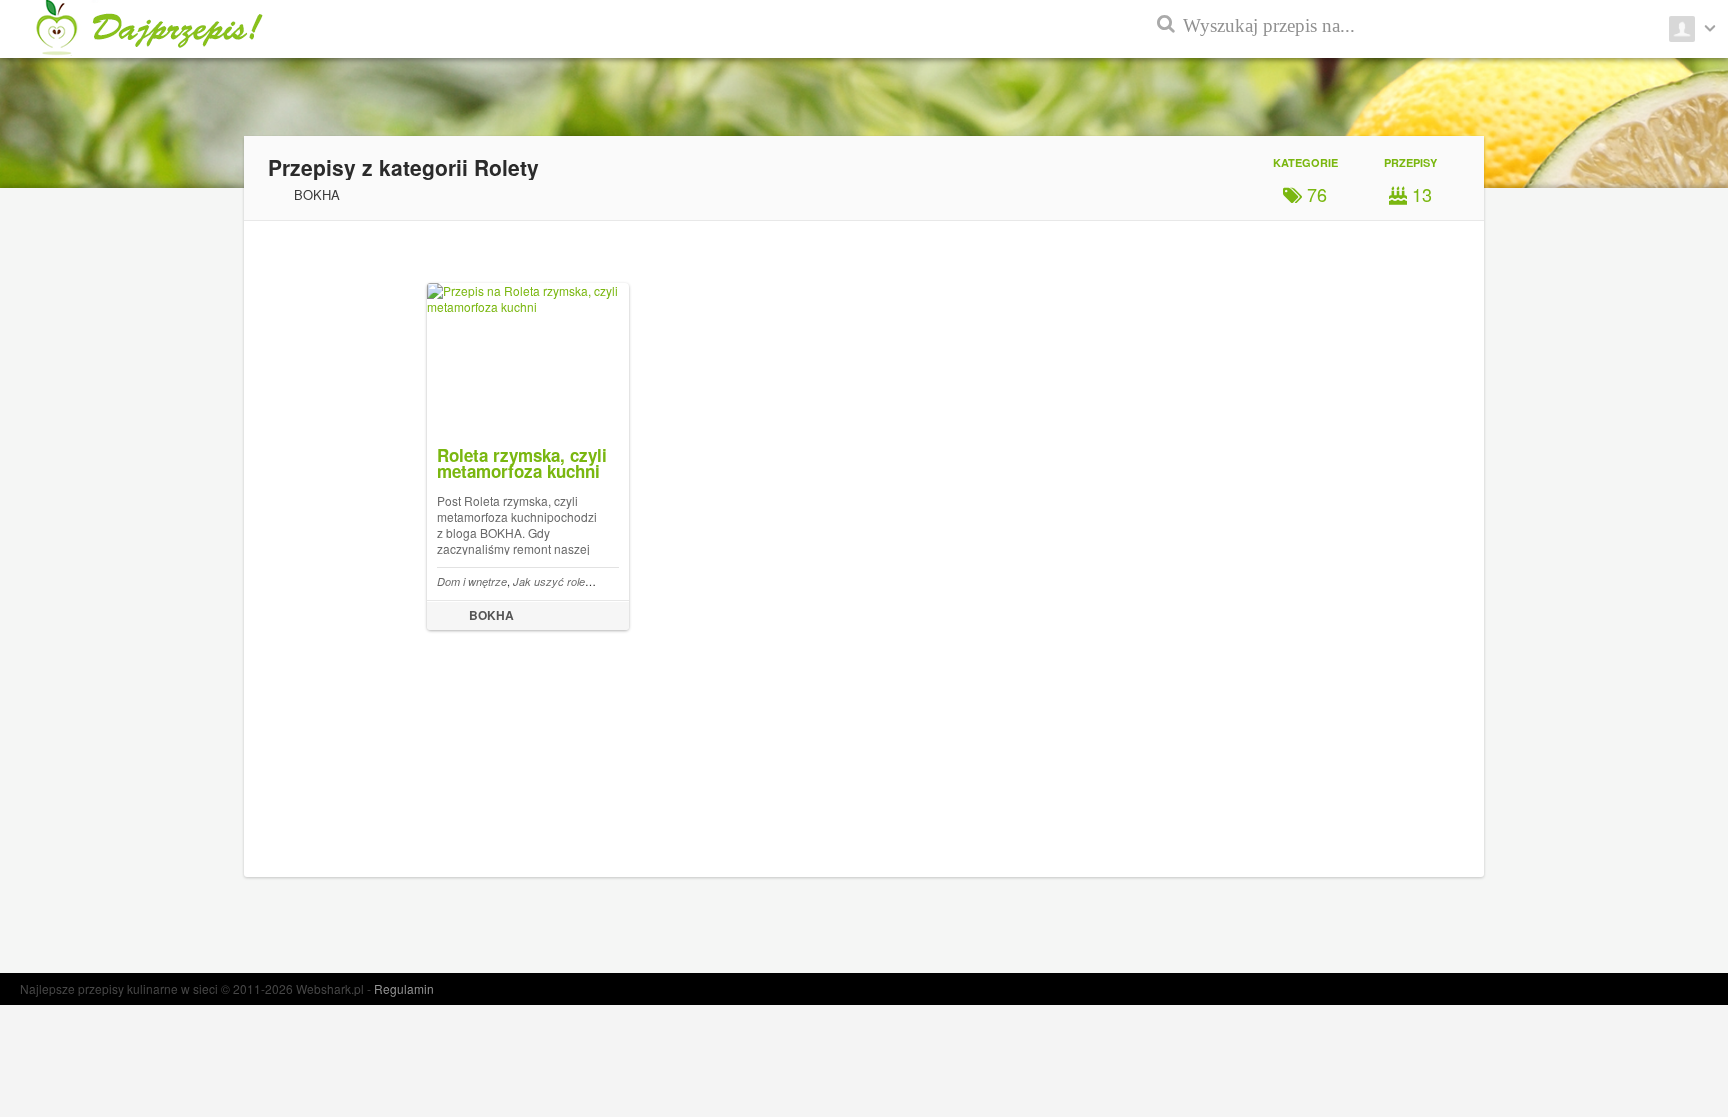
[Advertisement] (1638, 480)
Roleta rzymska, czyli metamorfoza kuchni (522, 463)
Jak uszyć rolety (553, 581)
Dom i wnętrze (472, 581)
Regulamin (404, 988)
